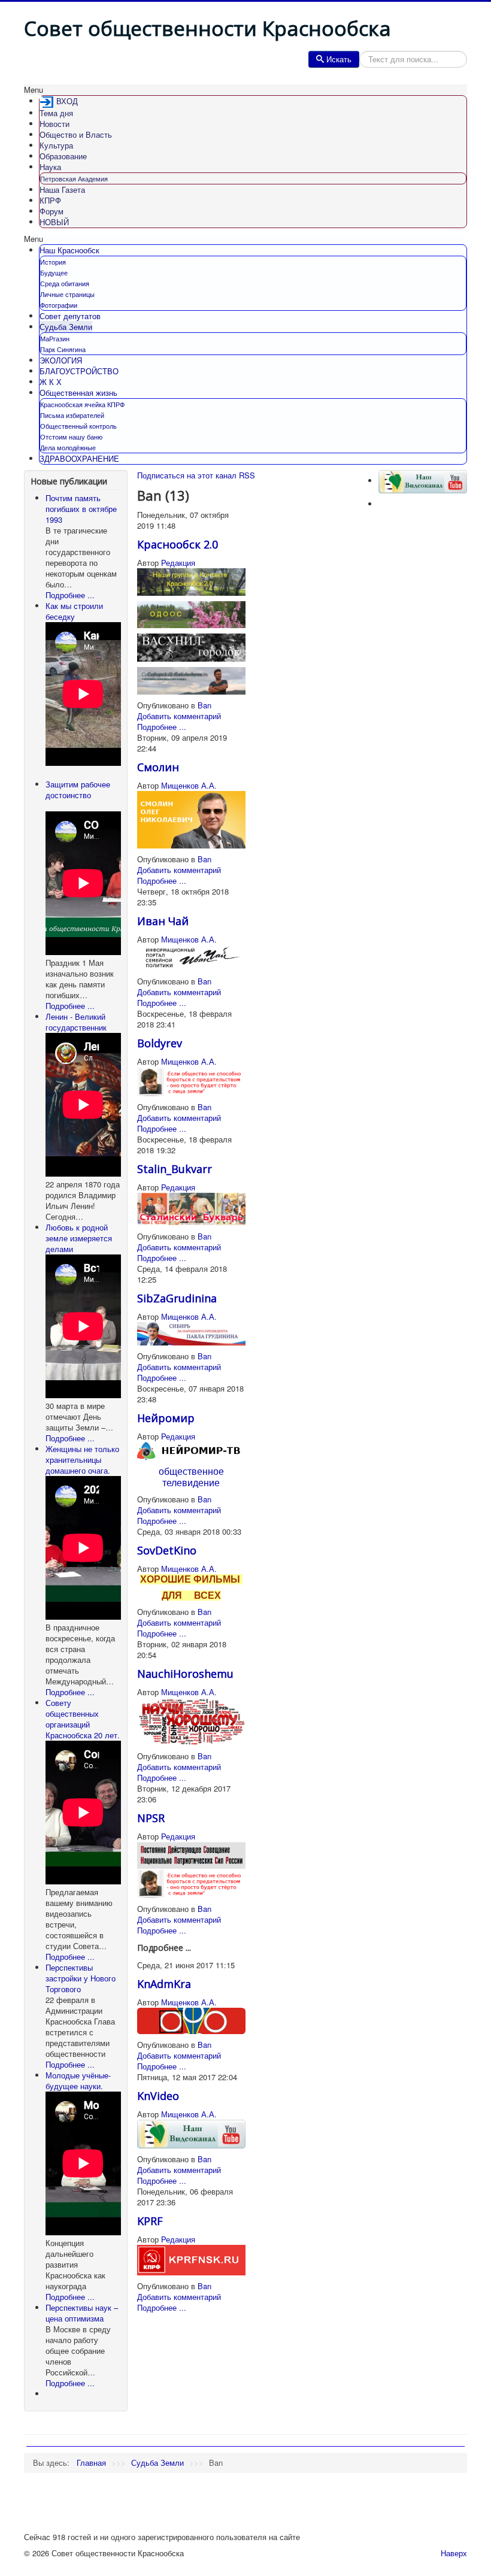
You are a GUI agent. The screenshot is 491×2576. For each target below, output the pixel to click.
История (53, 262)
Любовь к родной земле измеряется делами (79, 1238)
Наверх (454, 2553)
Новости (54, 124)
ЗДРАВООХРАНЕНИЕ (79, 458)
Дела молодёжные (68, 447)
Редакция (178, 563)
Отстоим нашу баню (71, 437)
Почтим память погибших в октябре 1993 (81, 509)
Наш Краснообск (69, 250)
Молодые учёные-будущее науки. (78, 2081)
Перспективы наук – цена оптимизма (82, 2313)
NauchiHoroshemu (185, 1674)
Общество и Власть (76, 134)
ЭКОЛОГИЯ (61, 360)
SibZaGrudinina (177, 1298)
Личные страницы (67, 294)
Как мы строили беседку (74, 611)
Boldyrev (160, 1043)
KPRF (150, 2221)
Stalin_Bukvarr (175, 1169)
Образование (63, 156)
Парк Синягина (63, 349)
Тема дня (56, 113)
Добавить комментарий (179, 716)
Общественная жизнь (78, 393)
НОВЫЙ (54, 222)
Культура (56, 145)
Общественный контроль (78, 426)
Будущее (54, 272)
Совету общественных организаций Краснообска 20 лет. (83, 1719)
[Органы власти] (191, 2019)
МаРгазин (55, 338)
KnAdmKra (164, 1984)
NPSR (151, 1818)
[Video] (191, 2133)
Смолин (158, 767)
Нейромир (166, 1418)
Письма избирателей (72, 415)
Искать (339, 59)
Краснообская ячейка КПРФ (82, 404)
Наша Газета (62, 190)
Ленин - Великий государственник (76, 1022)
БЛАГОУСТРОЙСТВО (79, 371)
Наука (50, 167)
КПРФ (50, 200)
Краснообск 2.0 (178, 544)
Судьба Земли (66, 327)
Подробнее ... (70, 595)
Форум (51, 211)
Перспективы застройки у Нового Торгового (81, 1978)
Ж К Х (51, 382)
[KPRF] (191, 2260)
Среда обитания (65, 283)
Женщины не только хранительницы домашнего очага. (82, 1460)
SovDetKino (167, 1550)
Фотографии (59, 305)
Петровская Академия (74, 178)
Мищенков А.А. (189, 785)
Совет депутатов (70, 316)
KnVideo (158, 2096)
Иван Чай (163, 921)
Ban (204, 705)
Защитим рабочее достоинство (78, 790)
